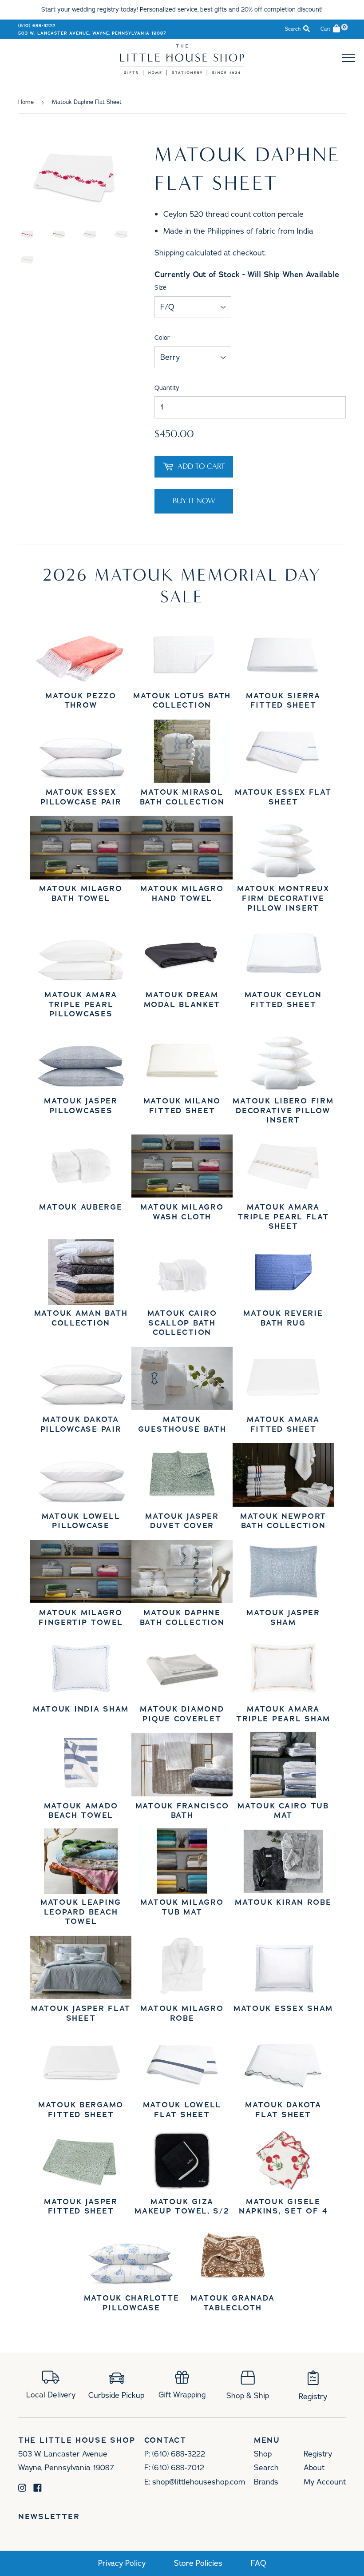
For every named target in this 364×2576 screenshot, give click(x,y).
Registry (318, 2454)
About (314, 2468)
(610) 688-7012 (178, 2468)
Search (266, 2468)
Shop (263, 2454)
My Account (325, 2482)
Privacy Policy (122, 2563)
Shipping (169, 253)
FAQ (259, 2563)
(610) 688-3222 (37, 26)
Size (160, 288)
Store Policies (198, 2563)
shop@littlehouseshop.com (199, 2482)
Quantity (167, 388)
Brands (266, 2482)
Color (162, 338)
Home (26, 102)
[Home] (182, 73)
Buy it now (194, 501)
